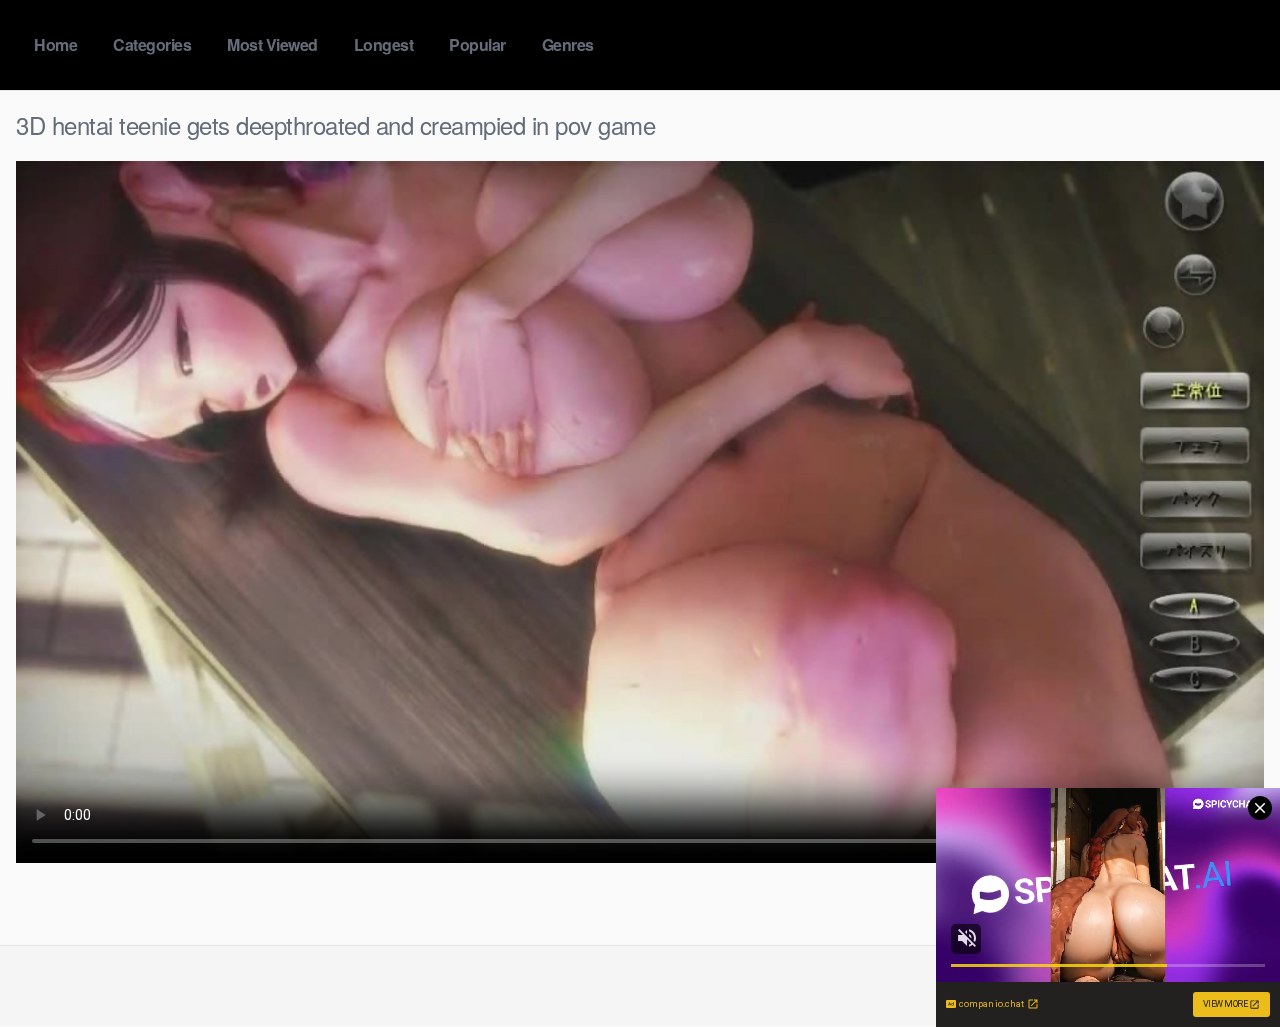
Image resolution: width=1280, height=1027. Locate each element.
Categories (152, 44)
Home (55, 44)
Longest (384, 44)
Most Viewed (272, 44)
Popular (477, 44)
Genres (568, 44)
